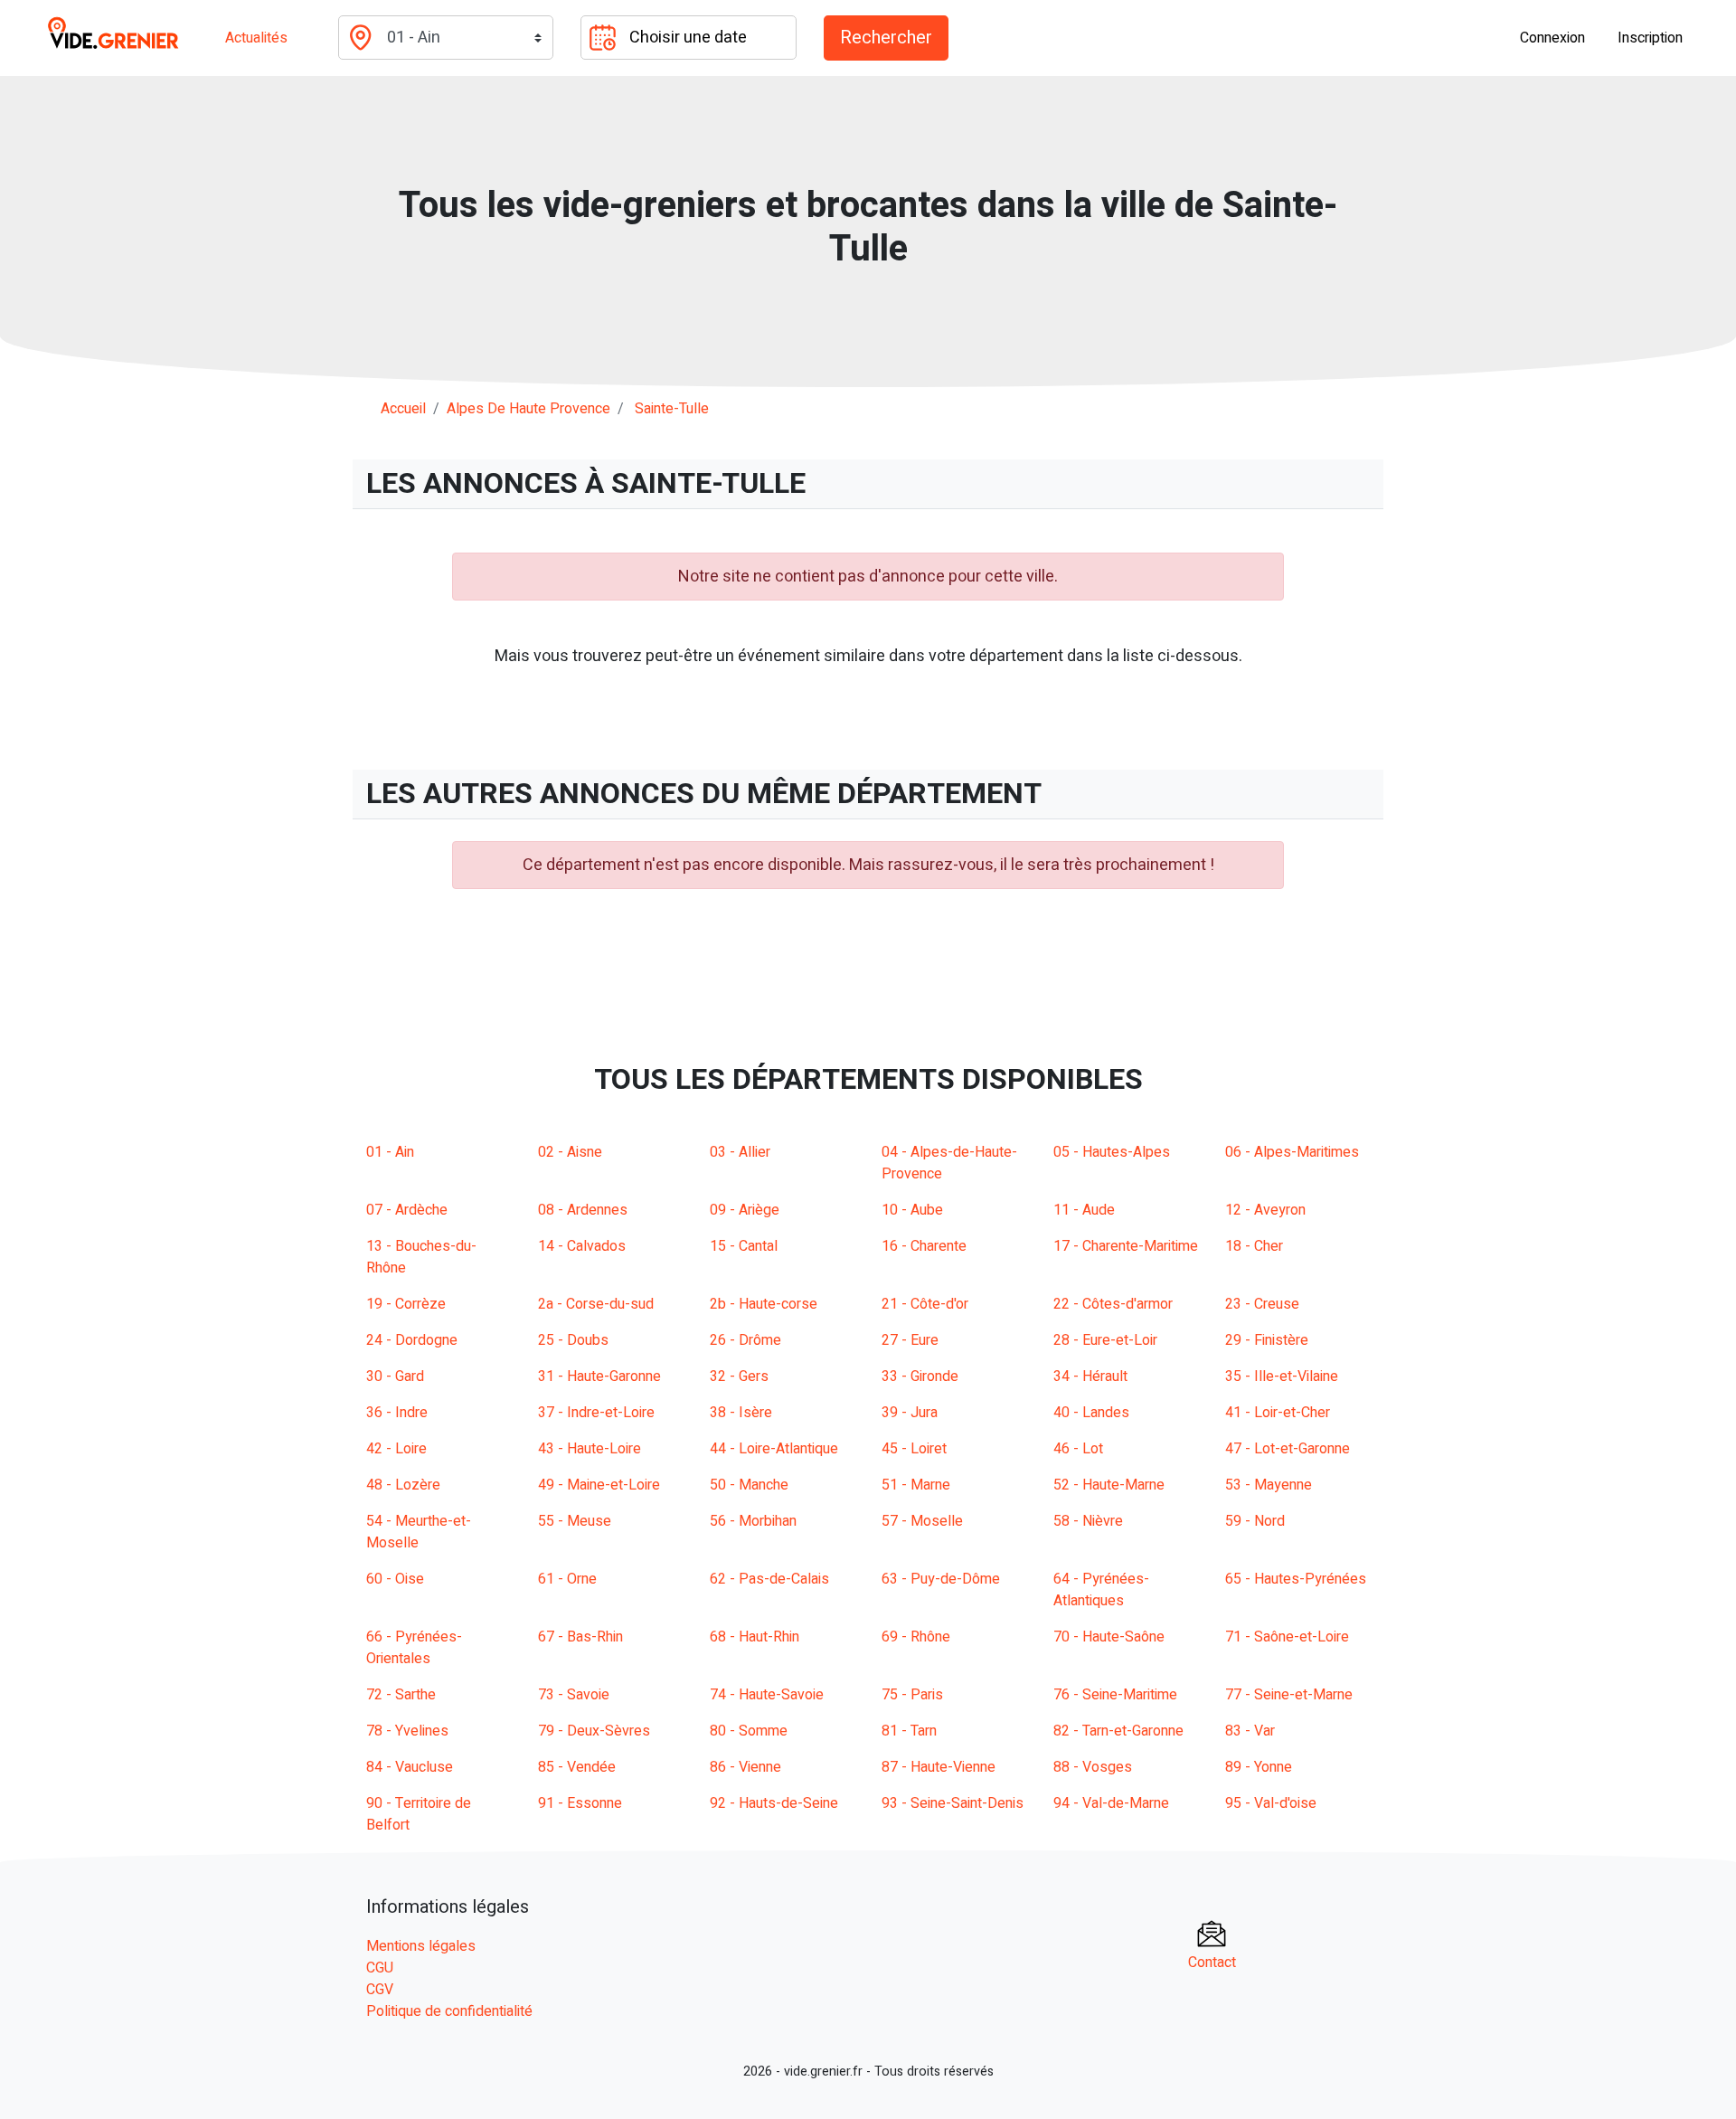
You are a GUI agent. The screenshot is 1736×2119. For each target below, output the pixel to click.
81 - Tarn (909, 1731)
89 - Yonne (1259, 1767)
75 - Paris (912, 1695)
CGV (380, 1990)
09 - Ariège (745, 1210)
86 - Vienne (745, 1767)
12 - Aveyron (1265, 1210)
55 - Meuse (575, 1521)
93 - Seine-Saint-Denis (953, 1803)
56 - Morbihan (753, 1521)
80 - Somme (749, 1731)
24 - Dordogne (412, 1340)
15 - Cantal (744, 1246)
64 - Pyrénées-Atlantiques (1101, 1590)
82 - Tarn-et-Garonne (1118, 1731)
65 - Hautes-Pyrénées (1296, 1579)
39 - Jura (910, 1413)
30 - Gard (395, 1376)
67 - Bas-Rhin (580, 1637)
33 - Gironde (920, 1376)
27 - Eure (910, 1340)
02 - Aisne (570, 1152)
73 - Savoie (574, 1695)
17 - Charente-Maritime (1126, 1246)
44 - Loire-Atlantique (774, 1449)
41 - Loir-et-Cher (1278, 1413)
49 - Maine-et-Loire (599, 1485)
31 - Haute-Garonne (599, 1376)
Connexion (1552, 38)
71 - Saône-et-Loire (1287, 1637)
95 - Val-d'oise (1271, 1803)
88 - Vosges (1093, 1767)
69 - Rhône (916, 1637)
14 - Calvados (582, 1246)
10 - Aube (912, 1210)
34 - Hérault (1090, 1376)
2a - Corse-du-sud (596, 1304)
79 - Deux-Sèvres (594, 1731)
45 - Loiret (914, 1449)
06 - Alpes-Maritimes (1292, 1152)
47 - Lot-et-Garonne (1288, 1449)
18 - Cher (1254, 1246)
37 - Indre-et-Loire (596, 1413)
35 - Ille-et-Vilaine (1282, 1376)
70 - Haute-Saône (1109, 1637)
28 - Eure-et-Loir (1105, 1340)
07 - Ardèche (407, 1210)
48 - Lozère (403, 1485)
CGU (380, 1968)
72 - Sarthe (401, 1695)
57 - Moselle (922, 1521)
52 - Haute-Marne (1109, 1485)
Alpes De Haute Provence (528, 409)
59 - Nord (1255, 1521)
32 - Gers (739, 1376)
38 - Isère (741, 1413)
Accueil (403, 409)
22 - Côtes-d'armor (1113, 1304)
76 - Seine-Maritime (1115, 1695)
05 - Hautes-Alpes (1112, 1152)
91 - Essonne (580, 1803)
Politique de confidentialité (449, 2011)
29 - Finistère (1267, 1340)
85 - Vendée (577, 1767)
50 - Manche (749, 1485)
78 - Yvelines (407, 1731)
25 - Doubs (573, 1340)
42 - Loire (396, 1449)
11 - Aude (1084, 1210)
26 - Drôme (745, 1340)
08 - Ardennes (583, 1210)
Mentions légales (421, 1946)
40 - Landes (1091, 1413)
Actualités (256, 38)
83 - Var (1250, 1731)
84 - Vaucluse (410, 1767)
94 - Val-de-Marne (1111, 1803)
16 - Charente (924, 1246)
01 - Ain (390, 1152)
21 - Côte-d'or (925, 1304)
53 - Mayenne (1269, 1485)
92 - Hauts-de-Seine (774, 1803)
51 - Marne (916, 1485)
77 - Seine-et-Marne (1289, 1695)
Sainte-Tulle (672, 409)
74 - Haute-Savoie (767, 1695)
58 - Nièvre (1088, 1521)
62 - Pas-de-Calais (769, 1579)
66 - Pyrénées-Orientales (414, 1648)
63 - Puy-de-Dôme (941, 1579)
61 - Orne (567, 1579)
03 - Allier (740, 1152)
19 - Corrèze (406, 1304)
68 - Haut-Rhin (755, 1637)
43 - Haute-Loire (590, 1449)
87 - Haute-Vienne (939, 1767)
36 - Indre (397, 1413)
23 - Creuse (1262, 1304)
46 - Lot (1078, 1449)
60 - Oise (395, 1579)
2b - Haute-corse (764, 1304)
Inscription (1650, 38)
